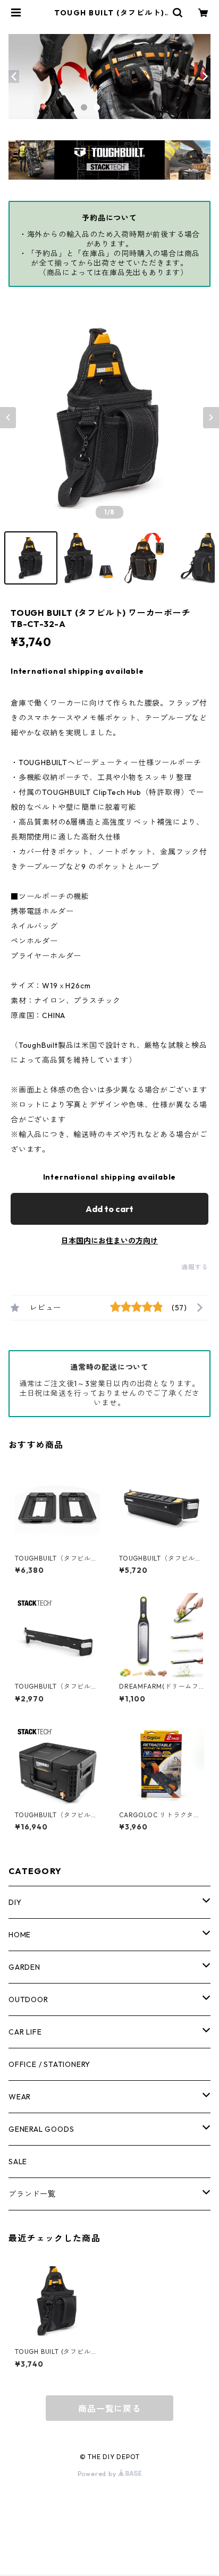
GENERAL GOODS (41, 2129)
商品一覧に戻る (109, 2409)
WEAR (20, 2097)
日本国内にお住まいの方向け (109, 1241)
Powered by (98, 2474)
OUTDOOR (28, 1999)
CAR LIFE (25, 2032)
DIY (15, 1902)
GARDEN (24, 1967)
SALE (18, 2162)
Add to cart (109, 1209)
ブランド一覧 (32, 2194)
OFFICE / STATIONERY (49, 2064)
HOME (20, 1935)
